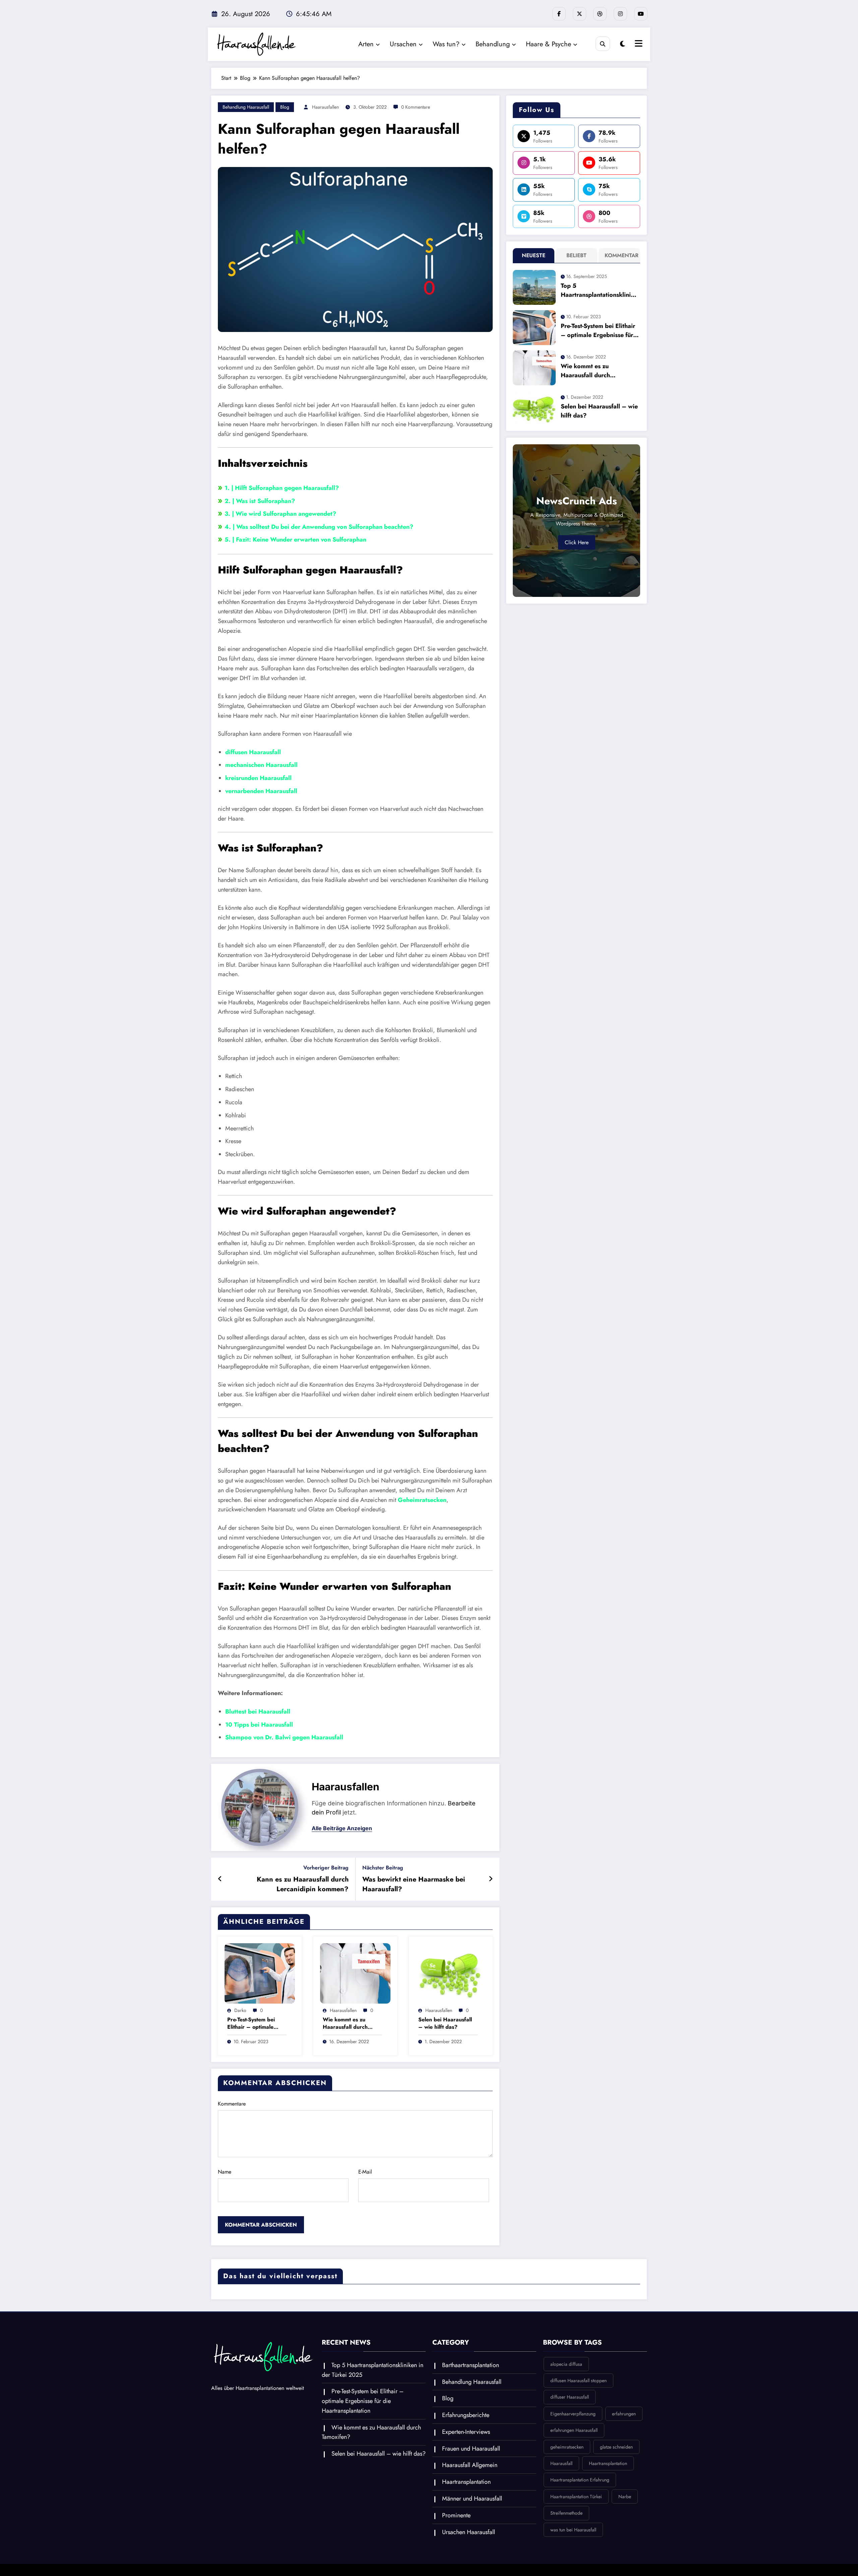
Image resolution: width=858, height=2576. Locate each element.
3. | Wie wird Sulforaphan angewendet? (280, 514)
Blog (285, 107)
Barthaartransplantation (471, 2365)
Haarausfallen (325, 107)
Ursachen (403, 44)
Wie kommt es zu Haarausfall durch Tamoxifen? (345, 2024)
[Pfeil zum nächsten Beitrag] (491, 1879)
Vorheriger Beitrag (326, 1868)
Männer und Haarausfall (472, 2499)
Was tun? (446, 44)
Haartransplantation (466, 2482)
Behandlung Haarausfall (246, 107)
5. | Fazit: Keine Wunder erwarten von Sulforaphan (295, 540)
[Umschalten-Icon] (638, 44)
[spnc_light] (623, 44)
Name (225, 2172)
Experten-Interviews (466, 2432)
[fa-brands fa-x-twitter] (579, 14)
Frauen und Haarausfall (471, 2449)
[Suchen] (603, 44)
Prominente (456, 2515)
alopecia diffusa (566, 2364)
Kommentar (621, 255)
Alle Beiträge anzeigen (342, 1828)
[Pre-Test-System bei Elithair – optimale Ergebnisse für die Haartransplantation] (260, 1973)
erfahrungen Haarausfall (574, 2430)
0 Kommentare (416, 107)
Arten (366, 44)
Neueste (534, 255)
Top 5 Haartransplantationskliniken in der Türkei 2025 (599, 290)
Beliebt (576, 255)
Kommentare (232, 2104)
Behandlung (493, 44)
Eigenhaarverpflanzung (573, 2414)
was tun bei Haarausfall (573, 2530)
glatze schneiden (616, 2447)
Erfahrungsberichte (466, 2415)
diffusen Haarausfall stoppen (578, 2381)
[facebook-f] (559, 14)
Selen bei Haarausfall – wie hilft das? (445, 2023)
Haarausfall (561, 2463)
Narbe (625, 2497)
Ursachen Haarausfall (469, 2532)
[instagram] (620, 14)
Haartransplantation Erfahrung (580, 2480)
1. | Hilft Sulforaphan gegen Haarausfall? (282, 488)
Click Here (577, 542)
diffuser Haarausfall (570, 2397)
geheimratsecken (567, 2447)
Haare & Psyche (548, 44)
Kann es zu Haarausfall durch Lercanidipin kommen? (303, 1884)
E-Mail (365, 2172)
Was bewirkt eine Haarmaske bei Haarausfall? (414, 1884)
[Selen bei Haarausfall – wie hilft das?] (451, 1973)
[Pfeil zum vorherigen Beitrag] (220, 1879)
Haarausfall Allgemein (470, 2465)
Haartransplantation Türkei (576, 2497)
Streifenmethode (566, 2513)
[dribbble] (600, 14)
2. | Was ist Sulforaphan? (260, 501)
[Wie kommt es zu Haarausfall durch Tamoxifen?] (355, 1973)
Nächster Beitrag (383, 1868)
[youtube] (641, 14)
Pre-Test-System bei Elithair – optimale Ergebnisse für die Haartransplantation (252, 2024)
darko (240, 2010)
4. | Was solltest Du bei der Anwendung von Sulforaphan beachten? (319, 527)
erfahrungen (624, 2414)
